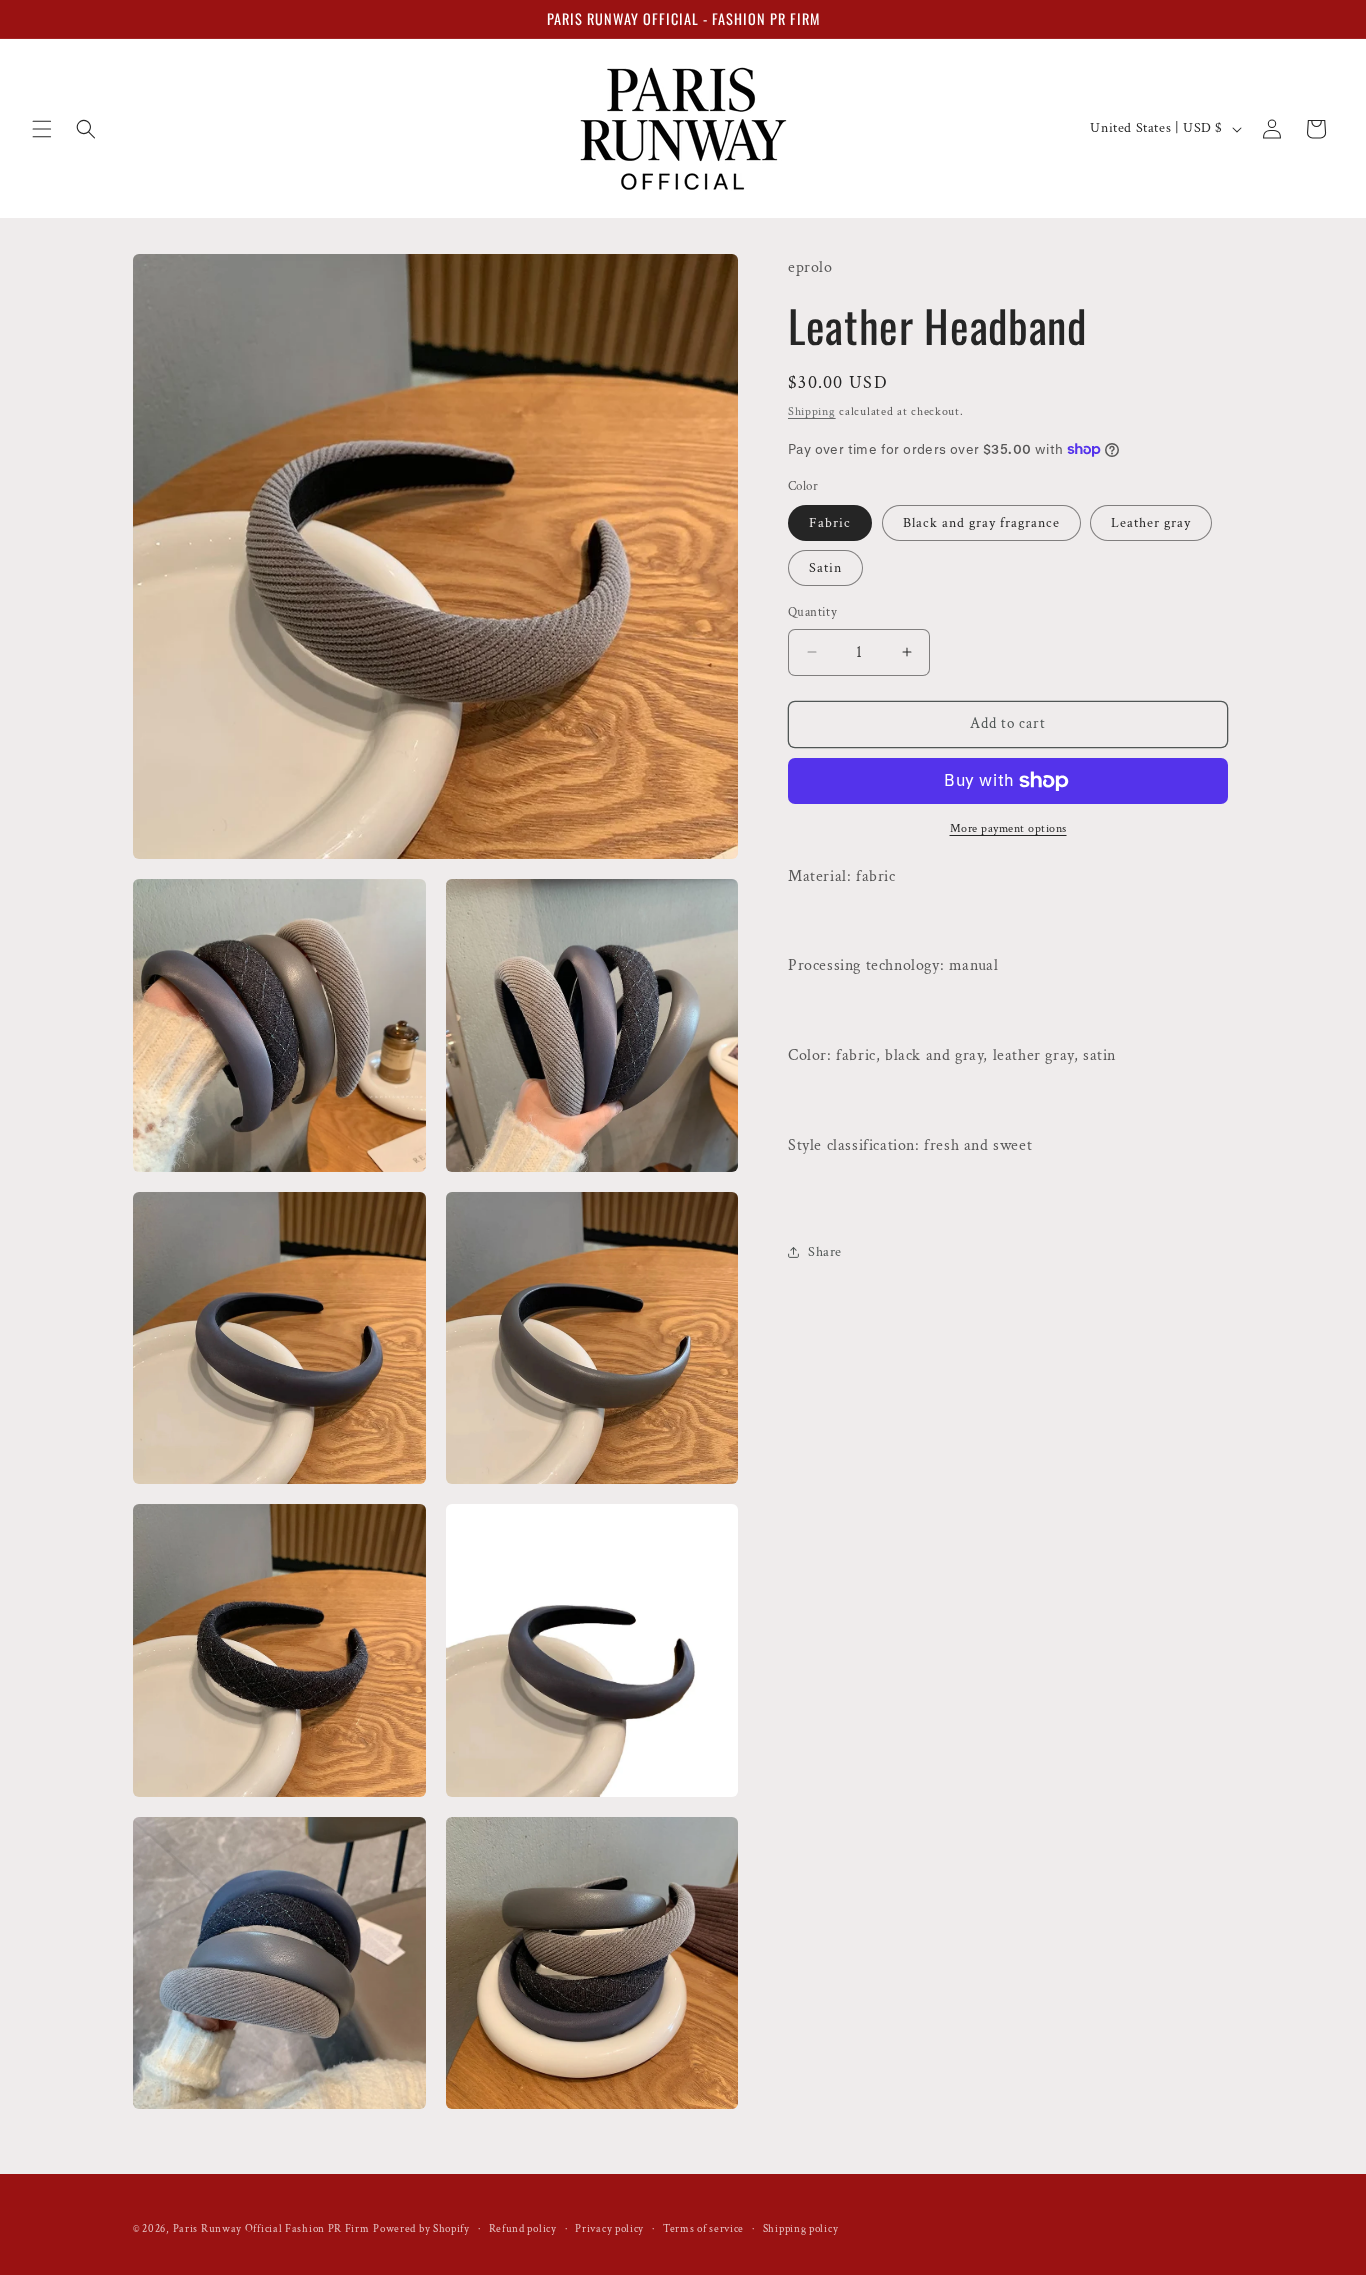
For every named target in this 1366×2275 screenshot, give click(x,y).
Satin (825, 568)
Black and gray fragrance (981, 523)
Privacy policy (609, 2228)
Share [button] (825, 1251)
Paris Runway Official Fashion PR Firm (271, 2229)
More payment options (1008, 828)
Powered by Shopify (421, 2229)
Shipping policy (801, 2228)
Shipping (812, 411)
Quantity (812, 612)
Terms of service (703, 2228)
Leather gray (1151, 523)
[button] (42, 129)
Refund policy (523, 2228)
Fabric (830, 523)
